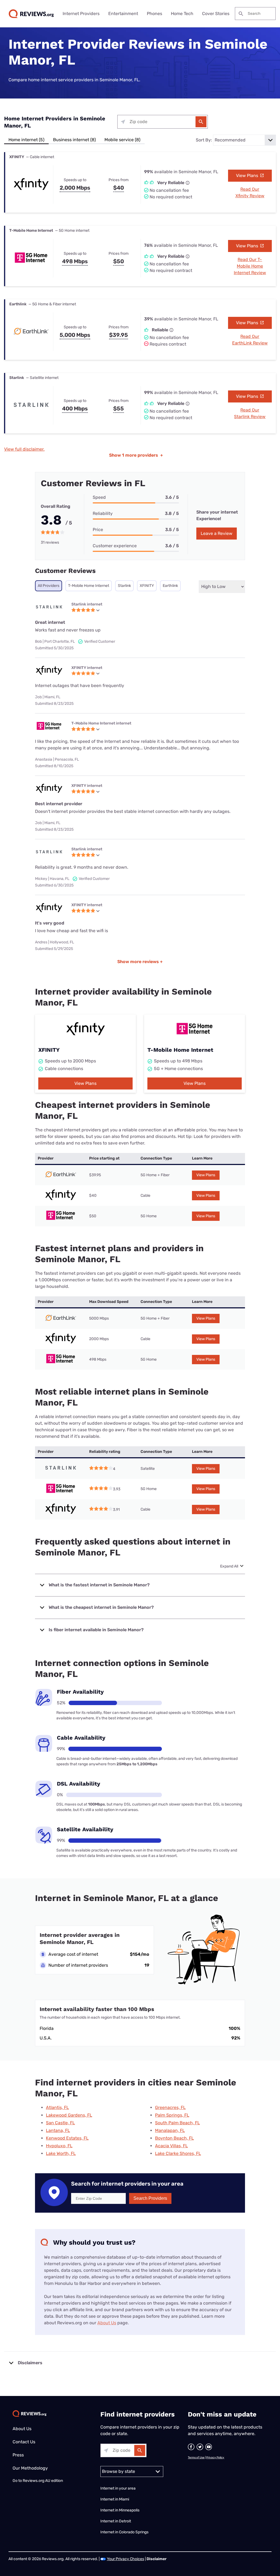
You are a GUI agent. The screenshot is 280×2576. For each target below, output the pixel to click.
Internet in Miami (115, 2499)
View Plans (248, 176)
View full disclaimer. (24, 449)
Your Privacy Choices (126, 2559)
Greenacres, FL (170, 2107)
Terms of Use (196, 2458)
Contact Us (24, 2442)
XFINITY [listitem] (147, 586)
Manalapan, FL (170, 2130)
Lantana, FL (58, 2130)
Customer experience (115, 546)
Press (18, 2455)
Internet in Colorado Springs (124, 2532)
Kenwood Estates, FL (67, 2138)
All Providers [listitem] (49, 586)
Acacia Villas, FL (171, 2146)
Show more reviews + (140, 962)
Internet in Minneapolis (120, 2510)
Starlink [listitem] (124, 586)
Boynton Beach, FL (174, 2138)
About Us (107, 2323)
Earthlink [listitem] (170, 586)
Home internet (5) (26, 140)
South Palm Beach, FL (177, 2123)
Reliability (103, 513)
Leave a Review (217, 533)
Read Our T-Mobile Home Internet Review (250, 266)
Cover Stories (216, 14)
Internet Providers (81, 14)
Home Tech (182, 14)
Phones (154, 14)
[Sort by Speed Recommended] (244, 140)
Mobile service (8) (122, 140)
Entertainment (123, 14)
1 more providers (136, 455)
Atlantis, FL (57, 2107)
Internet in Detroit (116, 2521)
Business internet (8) (74, 140)
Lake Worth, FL (61, 2153)
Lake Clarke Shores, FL (178, 2153)
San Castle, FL (60, 2123)
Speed (99, 497)
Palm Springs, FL (172, 2115)
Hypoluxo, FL (59, 2146)
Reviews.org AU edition (43, 2481)
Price (98, 530)
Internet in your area (118, 2488)
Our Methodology (30, 2468)
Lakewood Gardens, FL (69, 2115)
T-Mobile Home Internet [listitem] (89, 586)
